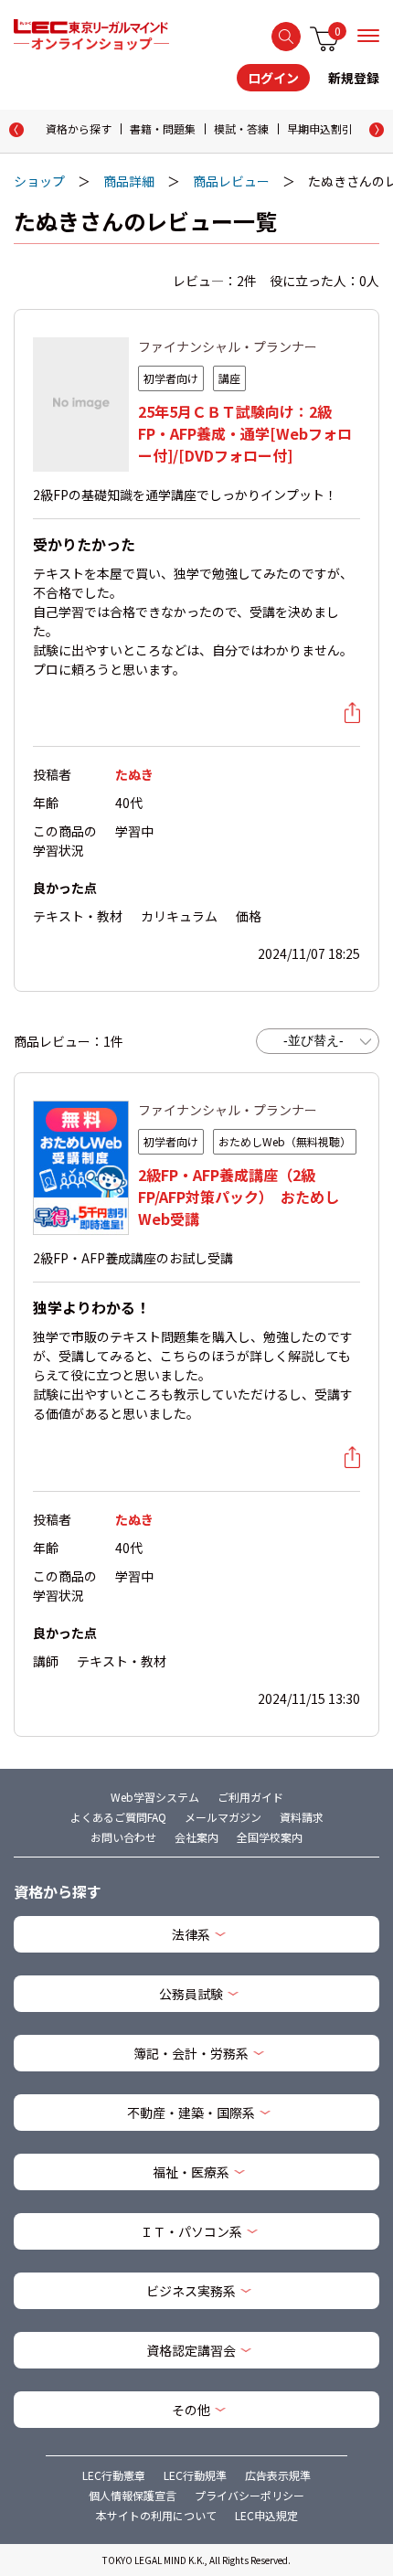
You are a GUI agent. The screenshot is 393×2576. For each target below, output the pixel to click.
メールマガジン (223, 1817)
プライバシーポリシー (250, 2495)
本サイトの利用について (156, 2515)
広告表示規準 (278, 2475)
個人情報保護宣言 (133, 2495)
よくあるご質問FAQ (118, 1817)
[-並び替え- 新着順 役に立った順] (318, 1041)
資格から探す (79, 128)
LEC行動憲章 (114, 2475)
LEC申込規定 (266, 2515)
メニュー (368, 36)
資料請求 (302, 1817)
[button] (377, 130)
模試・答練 (241, 128)
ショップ (39, 181)
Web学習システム (155, 1797)
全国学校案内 (270, 1837)
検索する (286, 37)
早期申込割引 (320, 128)
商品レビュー (231, 181)
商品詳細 (129, 181)
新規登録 (354, 78)
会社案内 (196, 1837)
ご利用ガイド (250, 1797)
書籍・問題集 (163, 128)
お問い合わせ (123, 1837)
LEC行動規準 (195, 2475)
